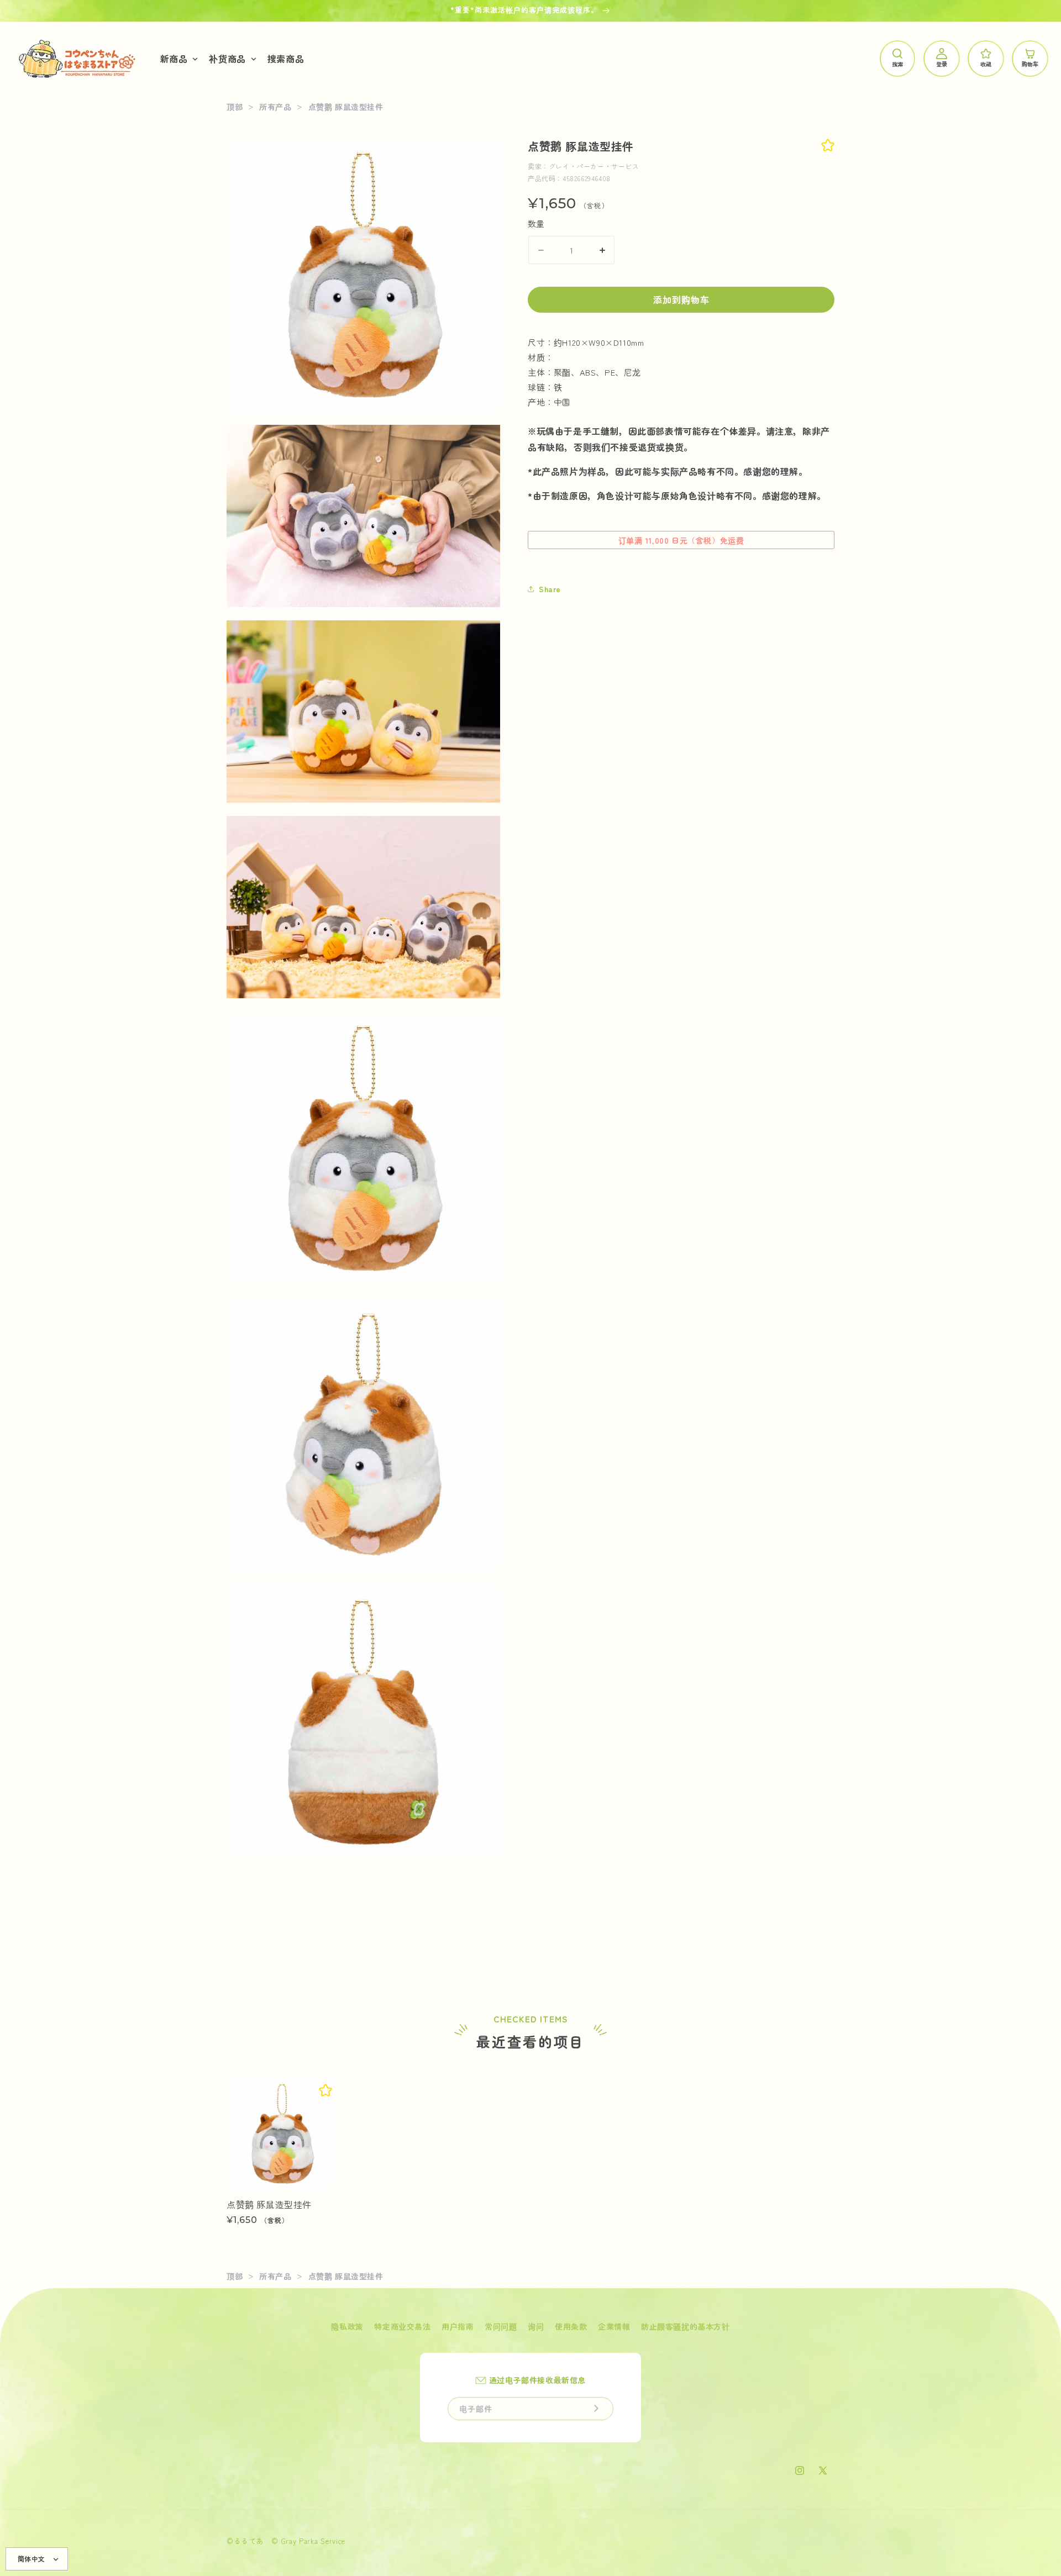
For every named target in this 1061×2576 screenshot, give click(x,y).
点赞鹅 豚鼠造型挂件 (269, 2204)
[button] (178, 59)
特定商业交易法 (402, 2326)
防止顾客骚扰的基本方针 (686, 2326)
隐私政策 (347, 2326)
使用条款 (571, 2326)
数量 (536, 223)
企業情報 (614, 2326)
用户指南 (458, 2326)
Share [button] (550, 589)
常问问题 (501, 2326)
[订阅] (596, 2409)
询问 (536, 2326)
